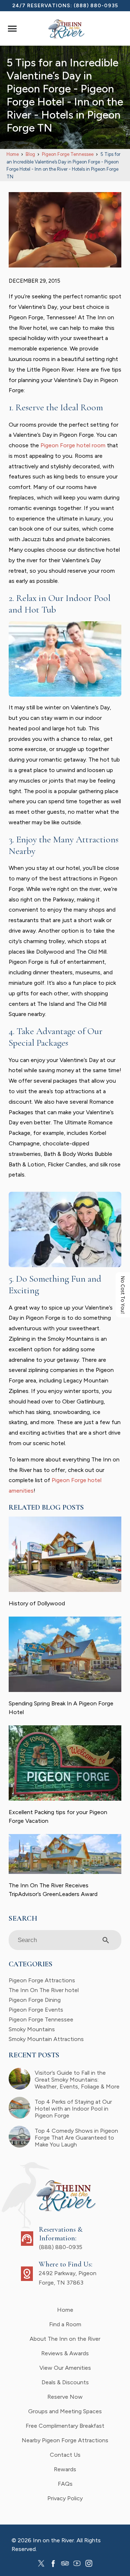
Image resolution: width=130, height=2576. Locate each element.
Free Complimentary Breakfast (65, 2426)
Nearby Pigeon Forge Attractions (65, 2440)
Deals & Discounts (65, 2382)
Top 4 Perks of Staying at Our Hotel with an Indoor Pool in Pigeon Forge (73, 2109)
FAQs (65, 2484)
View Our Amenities (65, 2368)
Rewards (65, 2469)
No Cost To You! (123, 1295)
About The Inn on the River (65, 2339)
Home (65, 2310)
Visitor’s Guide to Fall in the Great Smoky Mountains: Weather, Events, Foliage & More (77, 2080)
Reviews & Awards (65, 2353)
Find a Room (65, 2324)
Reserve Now (65, 2397)
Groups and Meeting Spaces (65, 2411)
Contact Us (65, 2455)
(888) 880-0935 (96, 6)
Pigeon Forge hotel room (73, 445)
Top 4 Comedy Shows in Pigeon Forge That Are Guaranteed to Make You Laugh (76, 2138)
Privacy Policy (65, 2498)
